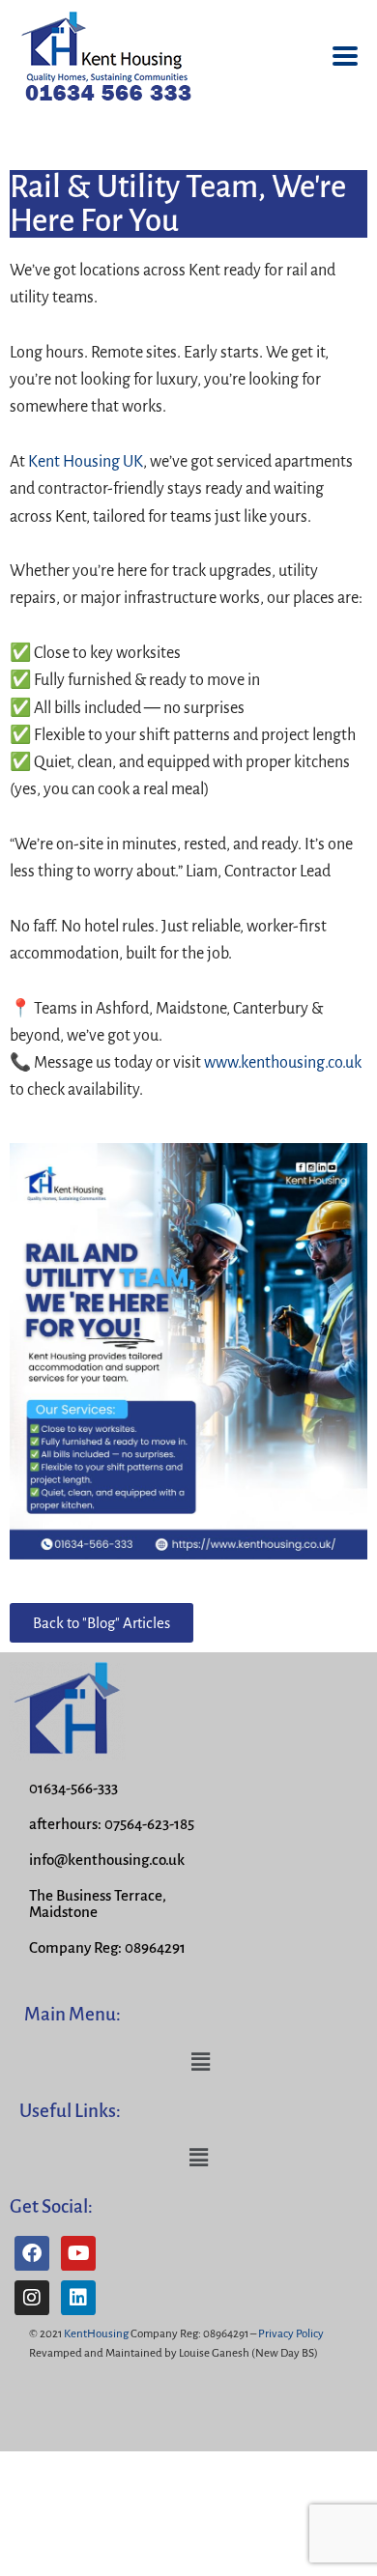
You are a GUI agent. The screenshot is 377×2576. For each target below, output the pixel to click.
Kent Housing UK (86, 462)
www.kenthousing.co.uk (283, 1063)
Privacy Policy (291, 2334)
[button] (200, 2062)
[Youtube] (78, 2253)
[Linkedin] (78, 2298)
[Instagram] (32, 2298)
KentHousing (96, 2334)
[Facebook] (32, 2253)
